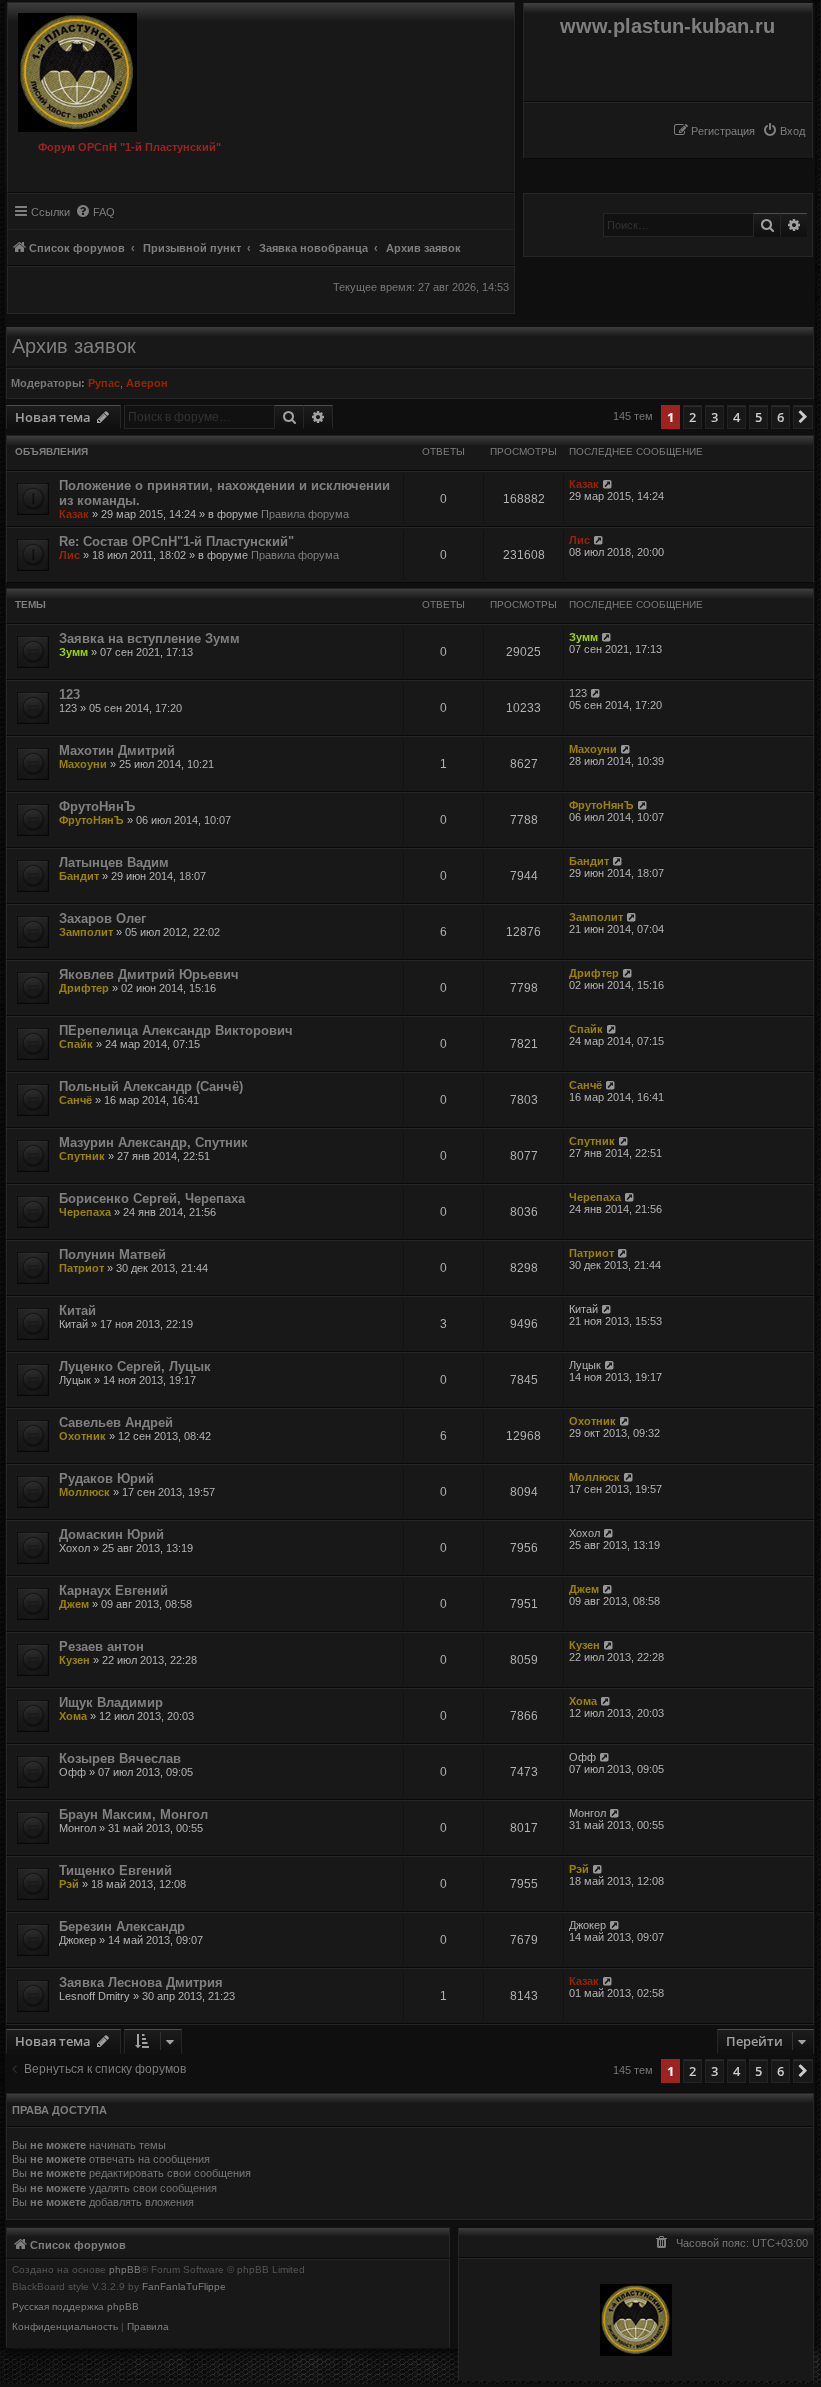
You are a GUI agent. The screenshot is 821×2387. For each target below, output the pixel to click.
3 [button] (714, 417)
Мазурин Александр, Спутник (153, 1142)
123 (69, 694)
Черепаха (85, 1212)
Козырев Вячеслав (120, 1758)
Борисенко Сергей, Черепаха (152, 1198)
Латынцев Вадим (114, 862)
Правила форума (305, 514)
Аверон (147, 383)
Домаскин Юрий (111, 1534)
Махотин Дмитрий (117, 750)
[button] (803, 417)
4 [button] (736, 417)
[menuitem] (783, 131)
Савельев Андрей (116, 1422)
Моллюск (84, 1492)
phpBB (125, 2270)
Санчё (75, 1100)
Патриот (81, 1268)
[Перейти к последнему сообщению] (608, 484)
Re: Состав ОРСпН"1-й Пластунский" (176, 541)
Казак (74, 514)
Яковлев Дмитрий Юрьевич (149, 974)
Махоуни (83, 764)
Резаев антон (101, 1646)
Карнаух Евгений (113, 1590)
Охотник (82, 1436)
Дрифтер (84, 988)
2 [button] (692, 417)
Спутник (82, 1156)
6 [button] (780, 417)
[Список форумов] (87, 67)
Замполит (86, 932)
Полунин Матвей (112, 1254)
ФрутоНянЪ (97, 806)
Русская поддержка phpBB (75, 2307)
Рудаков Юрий (106, 1478)
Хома (73, 1716)
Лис (69, 555)
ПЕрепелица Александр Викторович (176, 1030)
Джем (74, 1604)
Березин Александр (122, 1926)
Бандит (79, 876)
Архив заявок (74, 346)
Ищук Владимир (111, 1702)
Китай (77, 1310)
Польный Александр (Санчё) (151, 1086)
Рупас (104, 383)
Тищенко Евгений (115, 1870)
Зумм (73, 652)
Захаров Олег (102, 918)
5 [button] (758, 417)
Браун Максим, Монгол (133, 1814)
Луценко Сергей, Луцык (135, 1366)
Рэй (69, 1884)
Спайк (76, 1044)
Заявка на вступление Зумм (149, 638)
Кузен (74, 1660)
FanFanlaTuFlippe (184, 2287)
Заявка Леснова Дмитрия (141, 1982)
